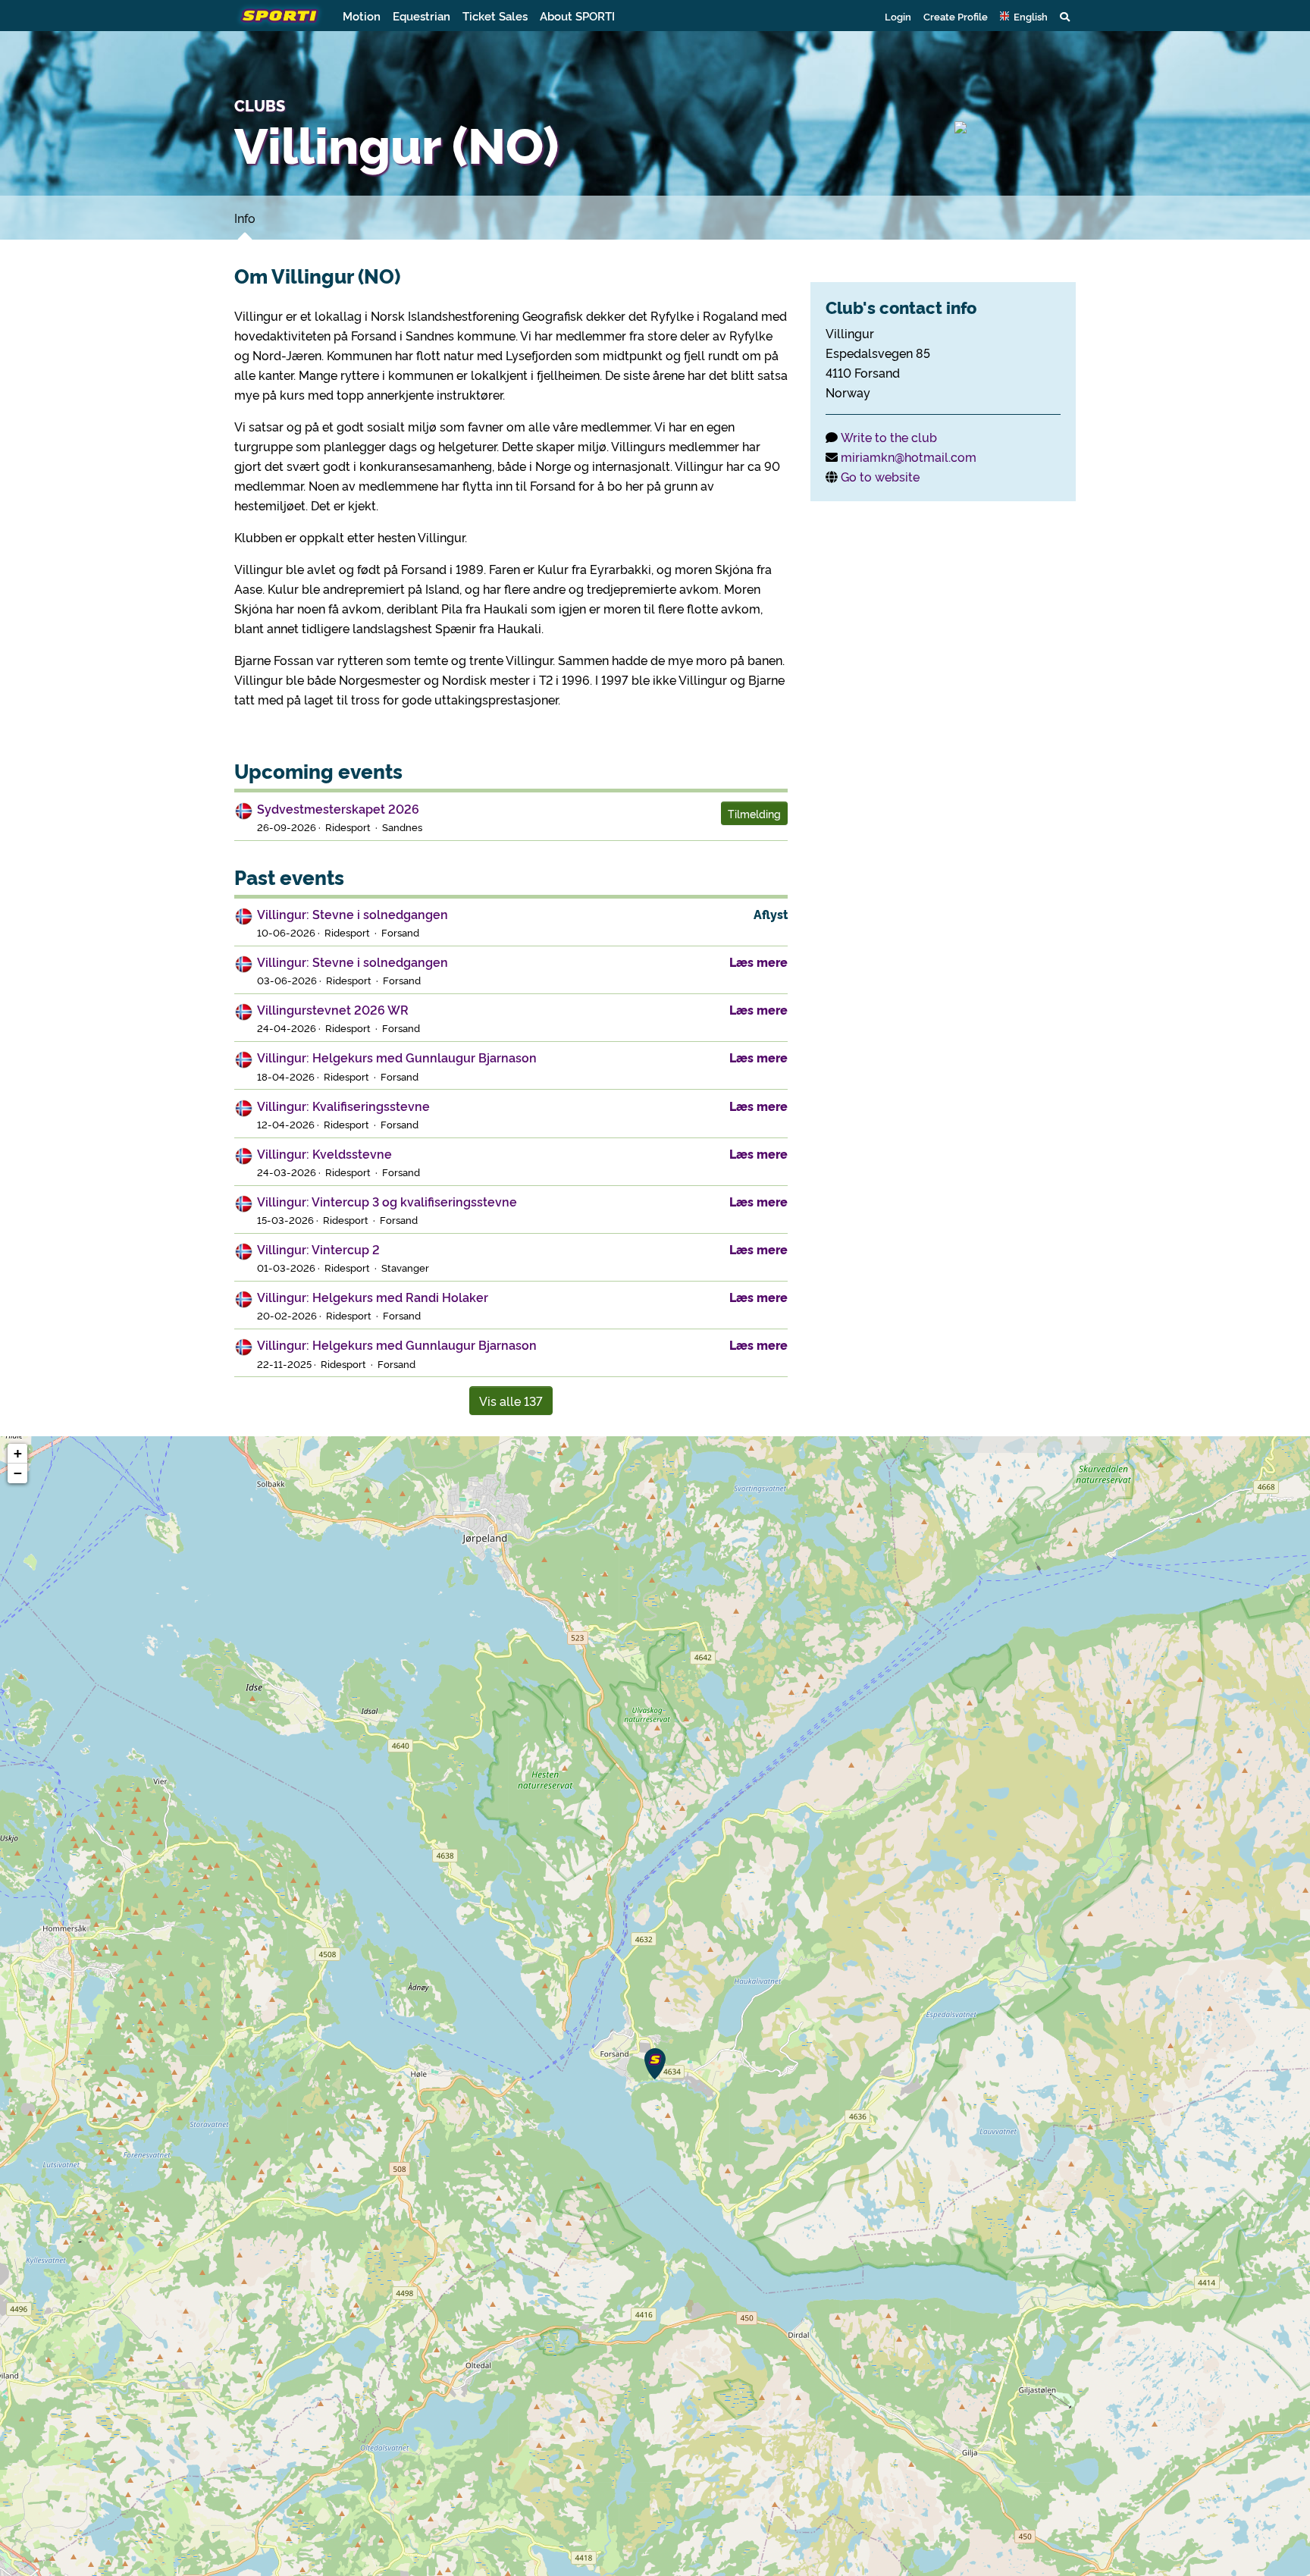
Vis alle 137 (511, 1401)
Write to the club (889, 437)
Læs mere (758, 962)
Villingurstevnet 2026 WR (333, 1009)
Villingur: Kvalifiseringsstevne (343, 1106)
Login (898, 16)
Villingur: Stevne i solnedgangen (353, 914)
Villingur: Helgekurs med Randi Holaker (373, 1297)
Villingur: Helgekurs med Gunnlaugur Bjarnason (397, 1057)
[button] (1024, 16)
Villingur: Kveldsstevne (324, 1153)
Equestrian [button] (422, 16)
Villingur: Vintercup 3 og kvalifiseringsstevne (387, 1201)
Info (245, 218)
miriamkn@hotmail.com (909, 457)
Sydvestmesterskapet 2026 (338, 808)
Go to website (880, 476)
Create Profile (956, 16)
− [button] (18, 1473)
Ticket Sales (495, 16)
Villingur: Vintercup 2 (318, 1249)
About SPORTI (577, 16)
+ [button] (18, 1453)
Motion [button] (362, 16)
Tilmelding (754, 813)
